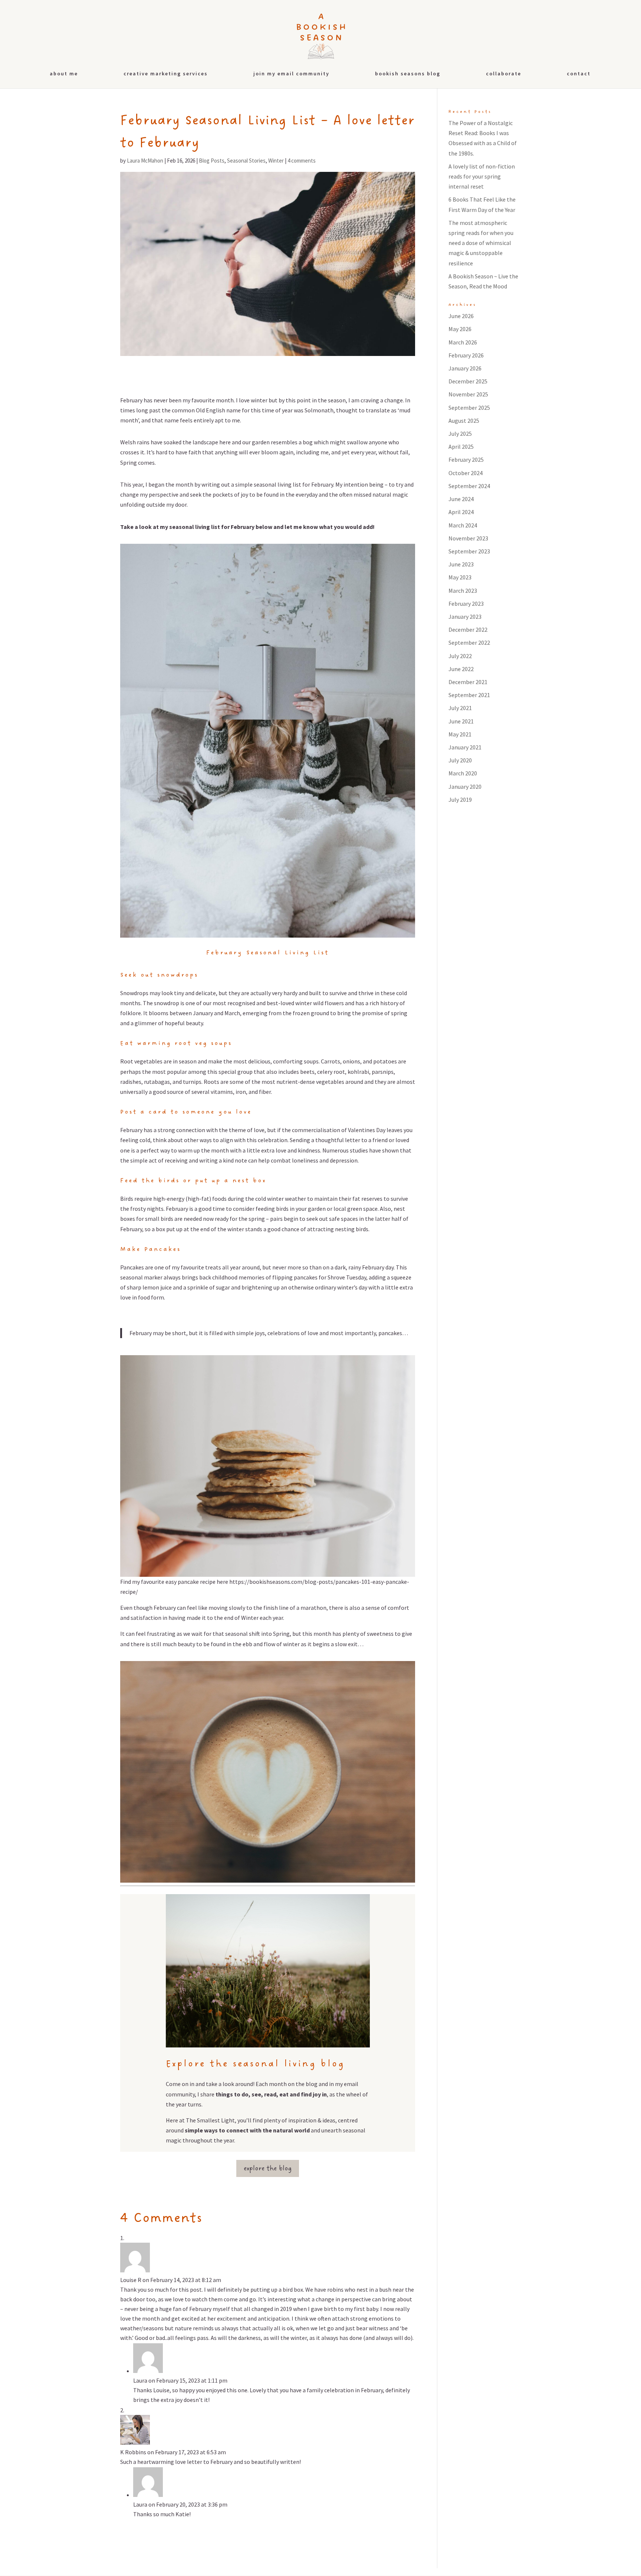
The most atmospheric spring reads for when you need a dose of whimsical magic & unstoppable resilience (481, 243)
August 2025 (464, 421)
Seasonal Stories (246, 161)
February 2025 (466, 460)
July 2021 (460, 708)
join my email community (291, 74)
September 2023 (469, 551)
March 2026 (463, 342)
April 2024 (461, 512)
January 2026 (465, 368)
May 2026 (460, 329)
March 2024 (463, 525)
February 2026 (466, 355)
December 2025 (468, 381)
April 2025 (461, 447)
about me (64, 74)
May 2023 (460, 577)
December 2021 (468, 682)
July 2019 (460, 800)
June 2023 (461, 564)
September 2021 (469, 695)
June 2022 (461, 669)
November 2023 (468, 538)
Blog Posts (212, 161)
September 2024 (469, 486)
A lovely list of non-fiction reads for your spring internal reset (482, 176)
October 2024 (466, 473)
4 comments (302, 161)
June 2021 (461, 721)
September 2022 (469, 643)
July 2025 (460, 434)
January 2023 (465, 617)
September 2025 (469, 408)
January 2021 (465, 747)
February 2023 (466, 604)
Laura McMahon (145, 161)
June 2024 (461, 499)
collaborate (504, 74)
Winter (276, 161)
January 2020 (465, 787)
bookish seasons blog (408, 74)
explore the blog (268, 2168)
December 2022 (468, 630)
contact (579, 74)
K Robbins (133, 2452)
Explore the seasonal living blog (255, 2064)
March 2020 (463, 773)
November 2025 (468, 394)
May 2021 (460, 734)
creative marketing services (166, 74)
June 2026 (461, 316)
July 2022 (460, 656)
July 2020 (460, 760)
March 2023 (463, 591)
